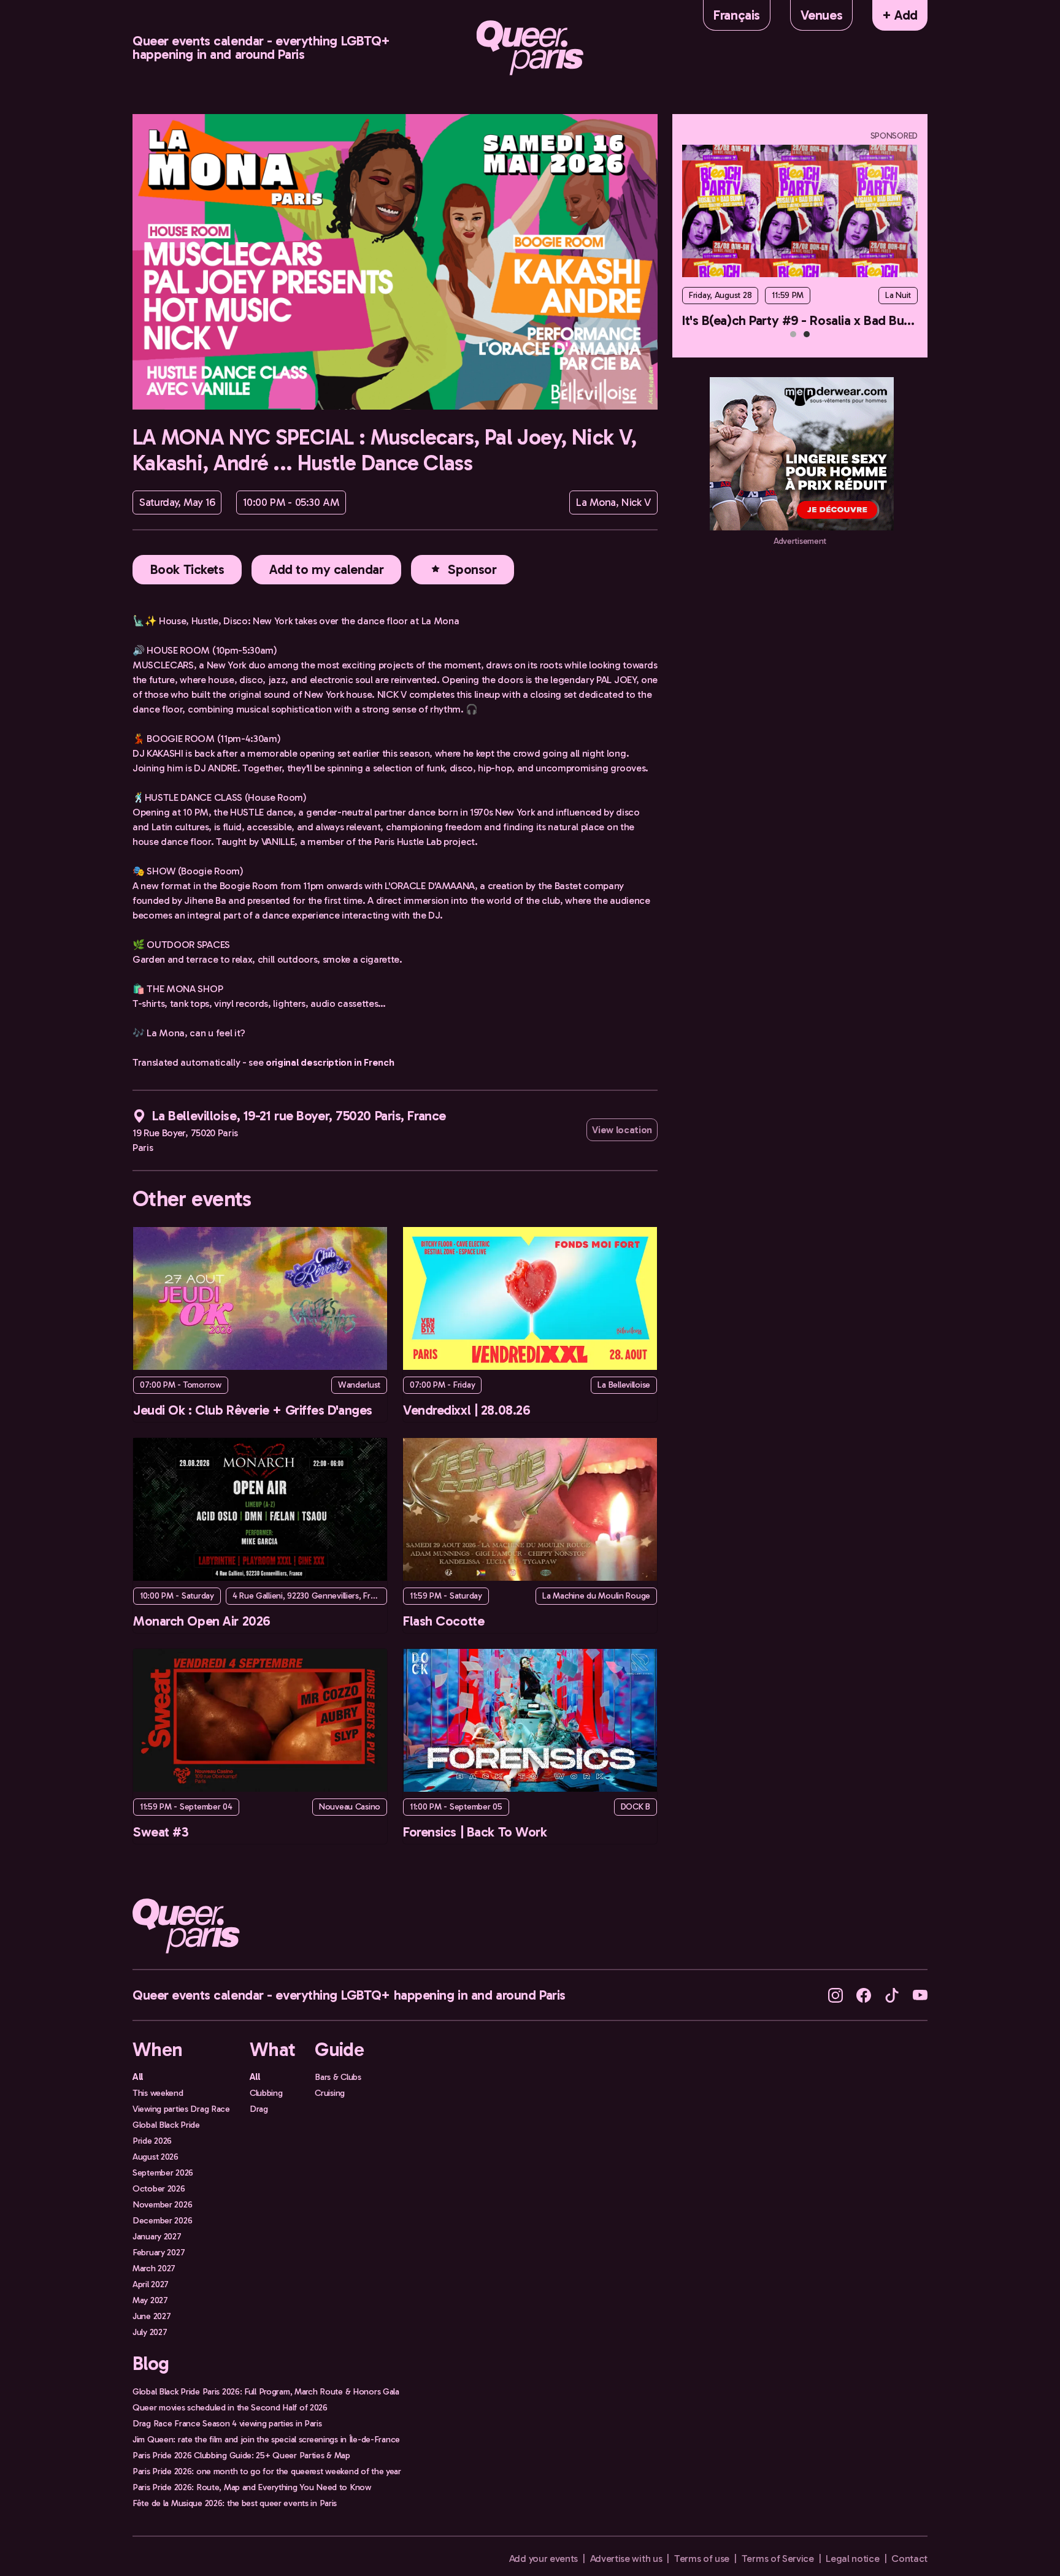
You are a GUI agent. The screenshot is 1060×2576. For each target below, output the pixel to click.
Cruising (330, 2093)
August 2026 (156, 2157)
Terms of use (702, 2559)
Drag (259, 2109)
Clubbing (266, 2093)
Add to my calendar (326, 569)
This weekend (158, 2093)
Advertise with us (626, 2559)
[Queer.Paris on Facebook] (864, 1994)
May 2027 (150, 2300)
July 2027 (150, 2332)
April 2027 (151, 2284)
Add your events (543, 2559)
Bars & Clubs (338, 2077)
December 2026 (162, 2220)
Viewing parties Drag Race (181, 2109)
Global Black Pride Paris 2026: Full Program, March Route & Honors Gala (266, 2391)
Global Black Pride (166, 2125)
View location (622, 1130)
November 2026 (162, 2204)
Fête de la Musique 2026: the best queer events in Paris (235, 2503)
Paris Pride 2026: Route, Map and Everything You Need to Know (252, 2487)
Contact (909, 2559)
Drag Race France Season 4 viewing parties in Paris (227, 2423)
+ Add (900, 15)
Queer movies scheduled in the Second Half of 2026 (230, 2407)
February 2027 (159, 2252)
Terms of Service (778, 2559)
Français (736, 15)
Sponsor (472, 569)
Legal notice (852, 2559)
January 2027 (157, 2236)
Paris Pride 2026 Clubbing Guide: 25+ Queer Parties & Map (241, 2455)
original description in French (330, 1062)
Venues (821, 15)
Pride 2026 (152, 2141)
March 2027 (154, 2268)
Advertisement (800, 541)
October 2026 (159, 2188)
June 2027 (152, 2316)
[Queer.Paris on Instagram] (835, 1994)
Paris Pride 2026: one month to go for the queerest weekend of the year (267, 2471)
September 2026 (163, 2173)
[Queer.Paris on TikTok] (892, 1994)
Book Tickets (187, 569)
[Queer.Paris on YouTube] (920, 1994)
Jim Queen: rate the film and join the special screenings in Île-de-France (266, 2439)
